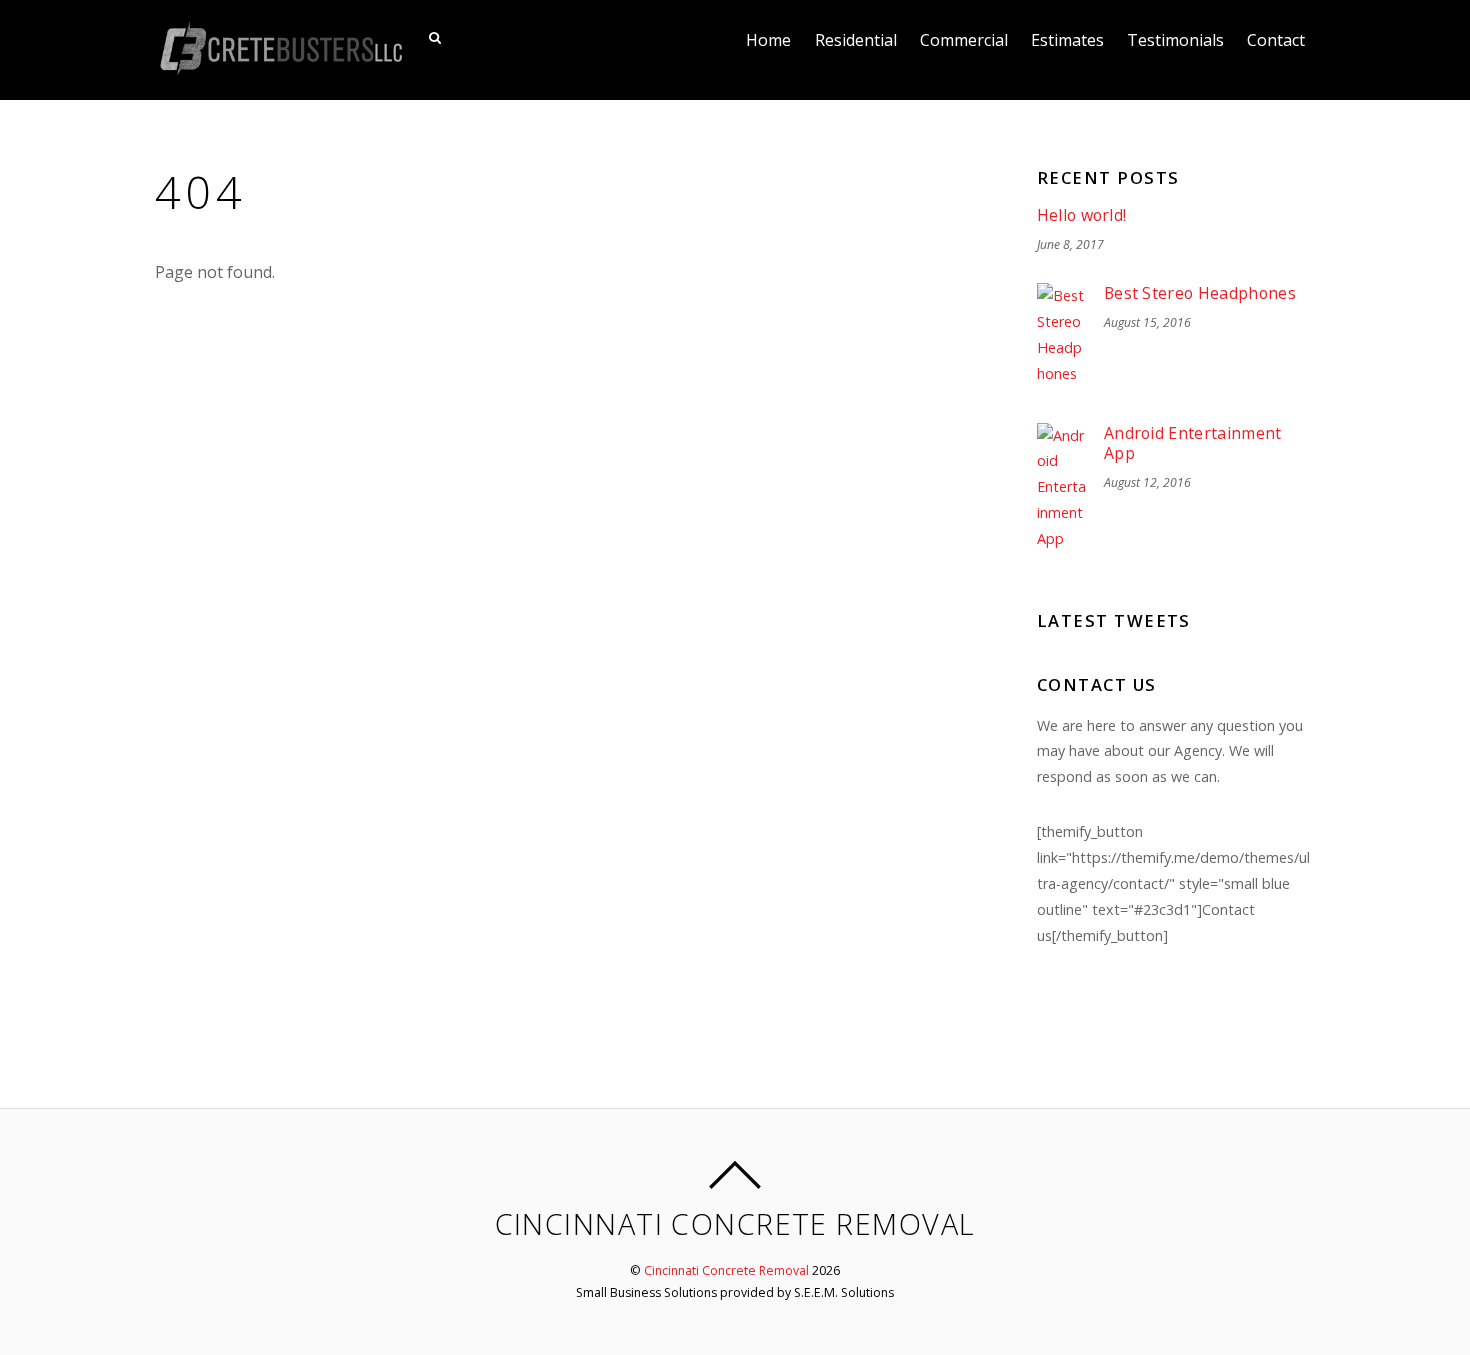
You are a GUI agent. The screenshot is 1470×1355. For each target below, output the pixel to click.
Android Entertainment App (1193, 443)
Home (768, 40)
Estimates (1067, 40)
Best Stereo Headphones (1200, 293)
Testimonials (1175, 40)
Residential (856, 40)
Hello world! (1082, 215)
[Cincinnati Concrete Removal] (280, 64)
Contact (1276, 40)
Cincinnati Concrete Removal (726, 1270)
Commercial (964, 40)
